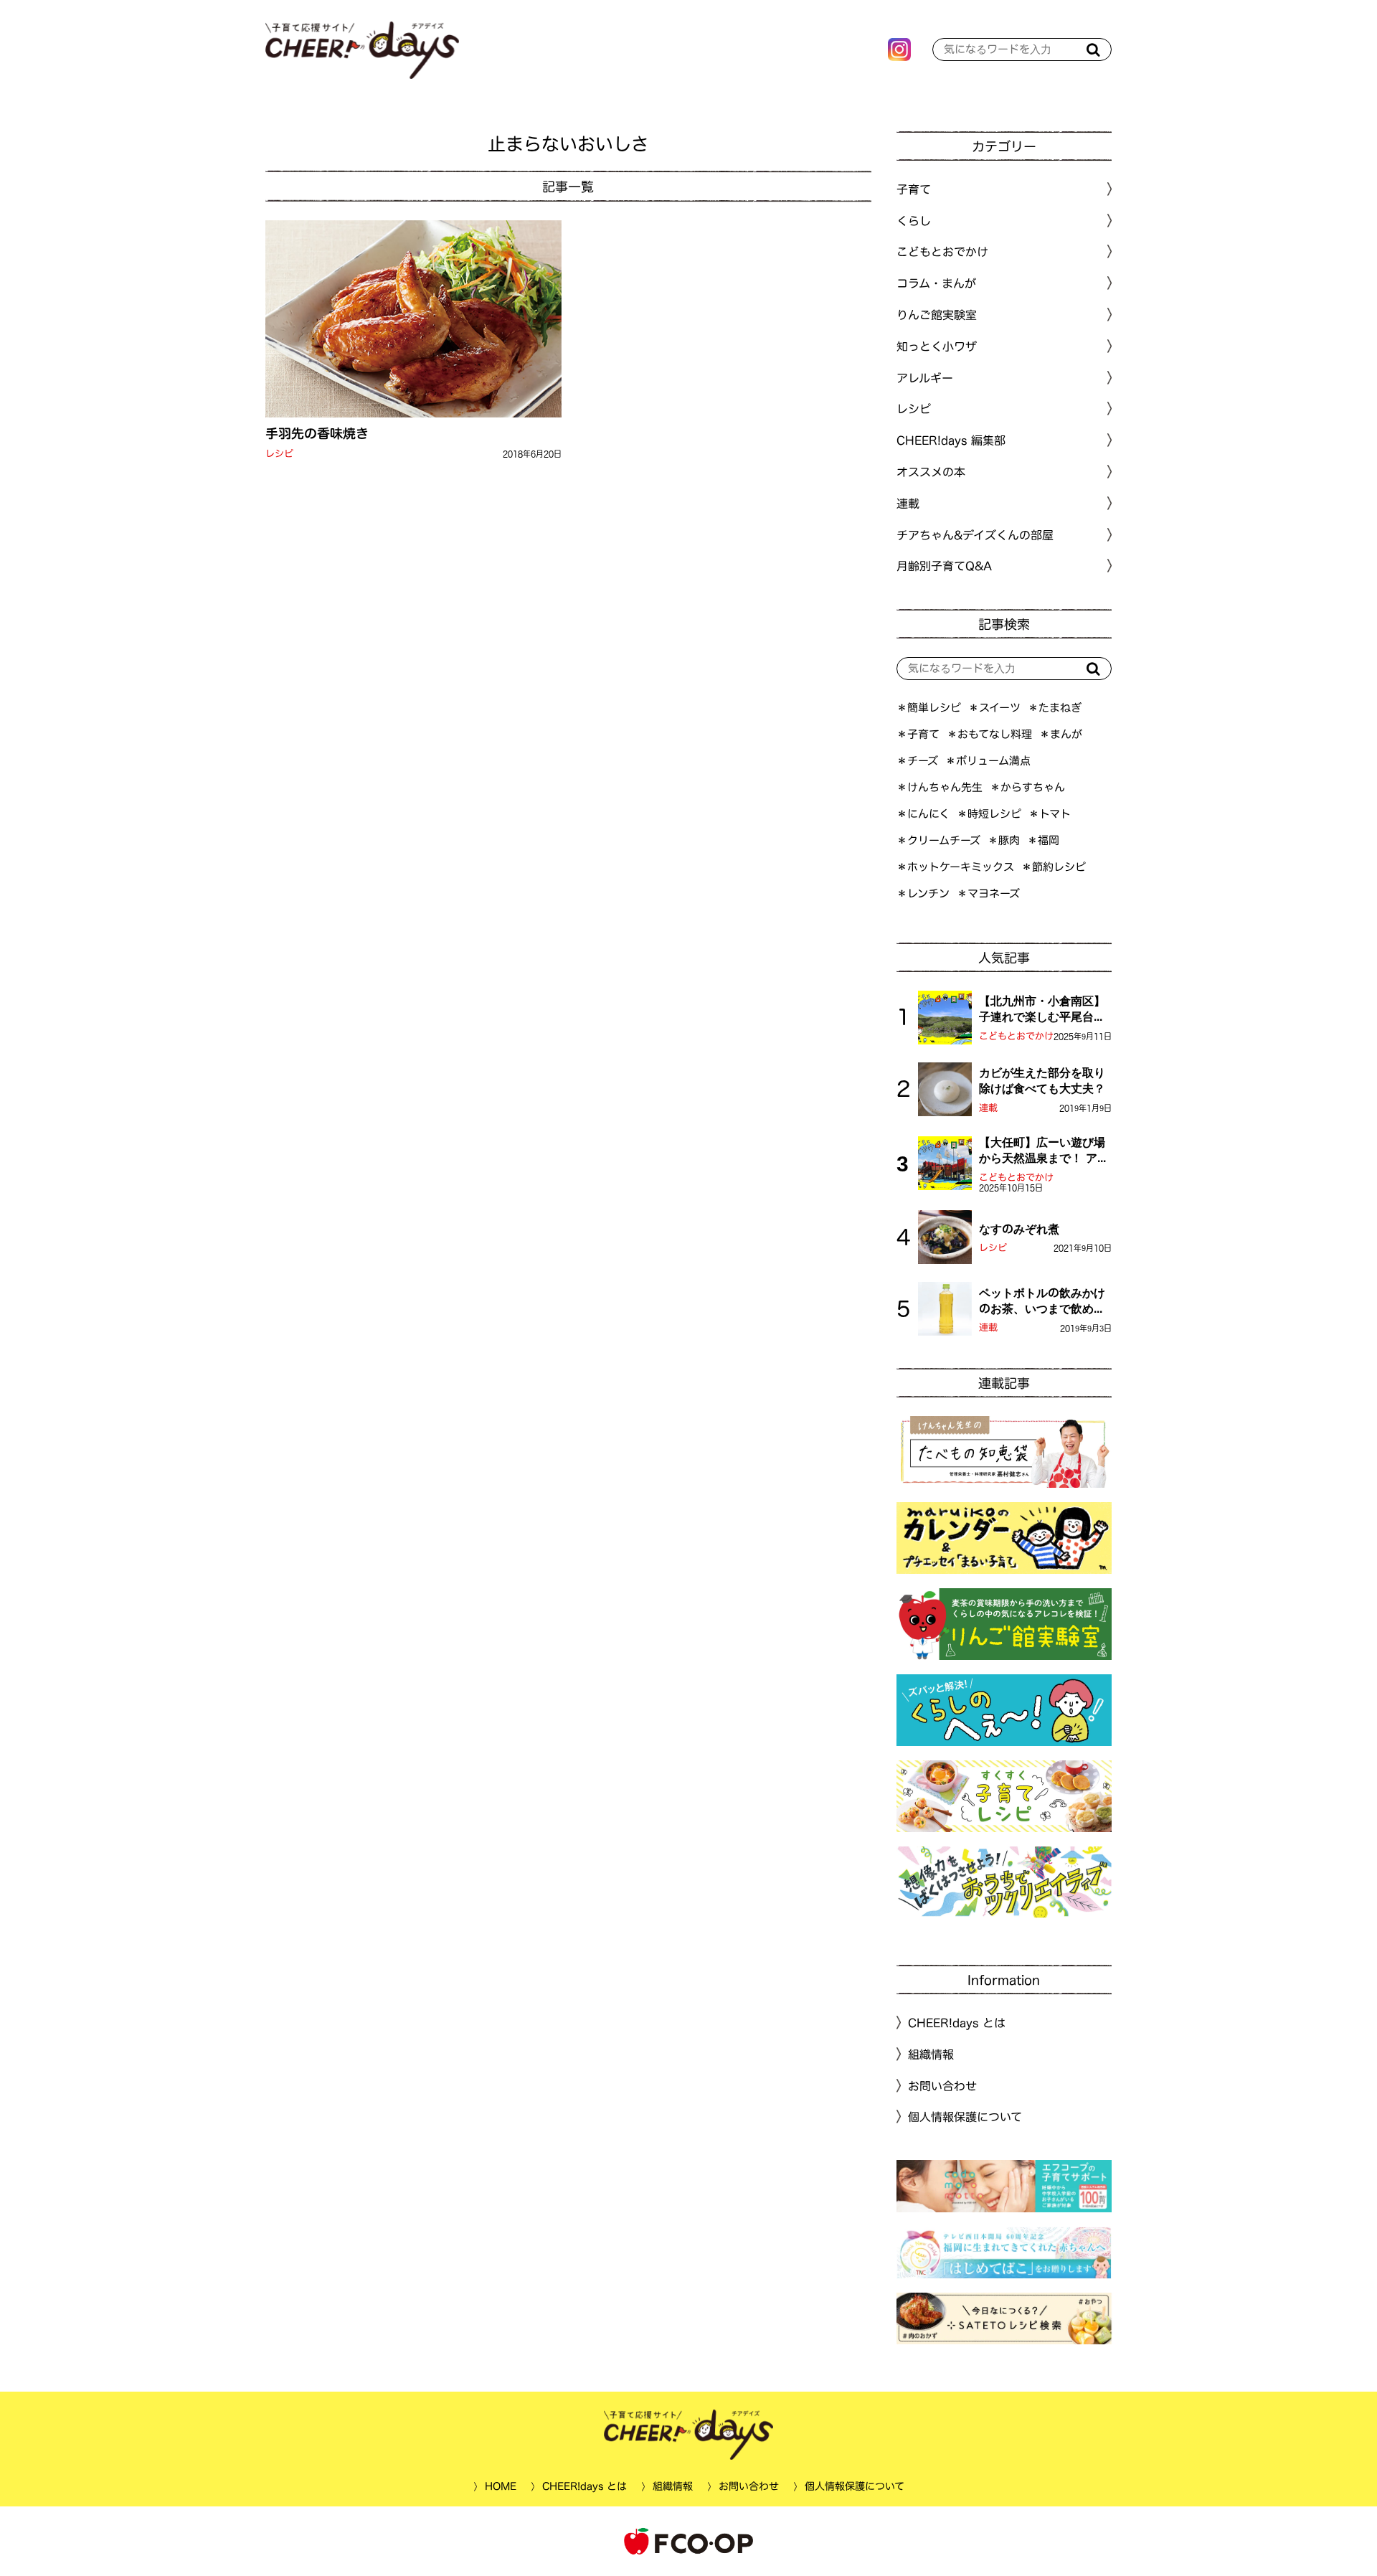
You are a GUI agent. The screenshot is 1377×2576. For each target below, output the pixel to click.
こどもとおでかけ (1016, 1036)
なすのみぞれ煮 (1019, 1229)
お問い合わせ (942, 2085)
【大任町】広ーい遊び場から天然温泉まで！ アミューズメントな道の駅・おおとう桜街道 (1044, 1151)
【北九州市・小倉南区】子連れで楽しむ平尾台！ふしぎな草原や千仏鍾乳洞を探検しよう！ (1042, 1010)
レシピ (279, 454)
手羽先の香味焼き (317, 433)
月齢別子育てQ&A (944, 566)
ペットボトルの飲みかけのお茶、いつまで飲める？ (1042, 1302)
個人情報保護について (965, 2117)
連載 (908, 504)
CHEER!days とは (957, 2023)
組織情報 (931, 2054)
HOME (500, 2486)
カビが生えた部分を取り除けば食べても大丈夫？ (1042, 1080)
